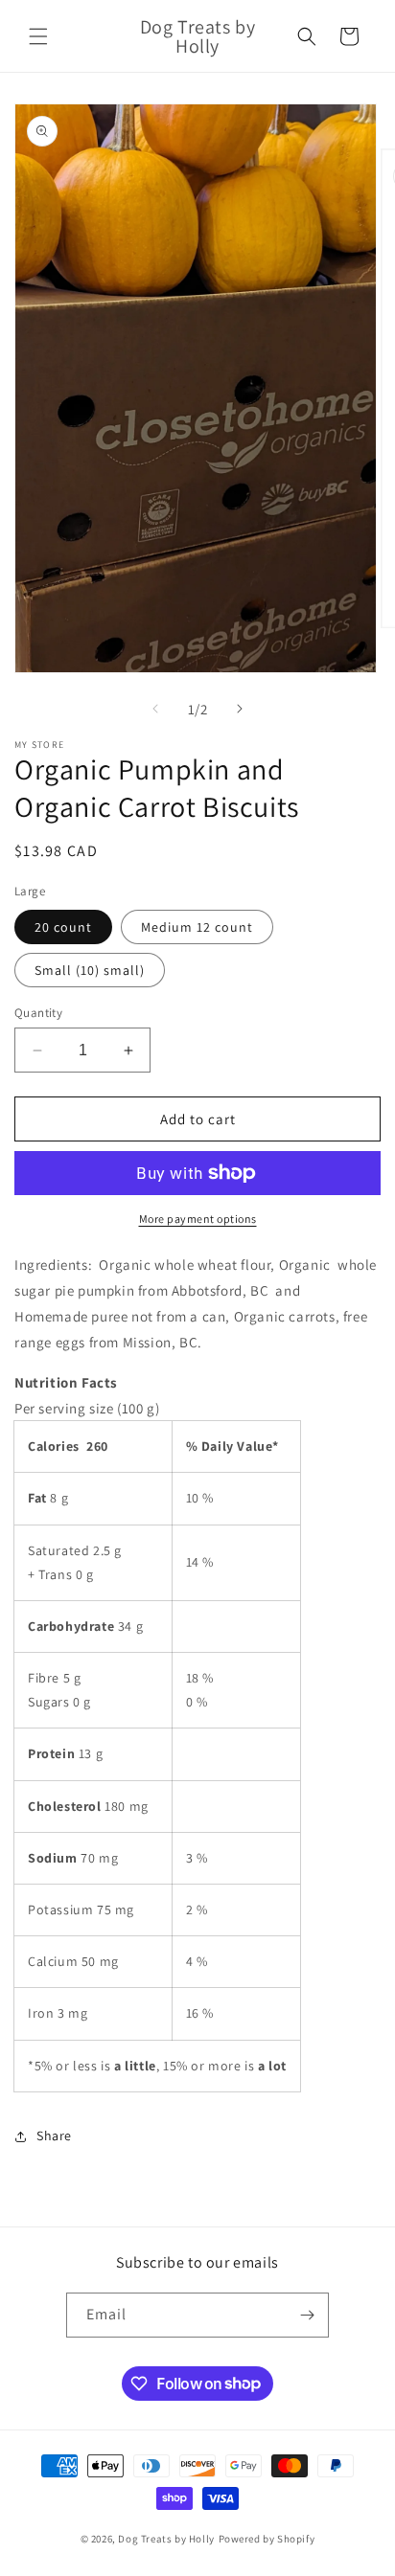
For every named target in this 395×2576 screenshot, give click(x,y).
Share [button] (54, 2135)
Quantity (38, 1013)
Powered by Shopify (267, 2539)
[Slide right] (240, 709)
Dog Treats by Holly (166, 2539)
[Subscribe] (307, 2315)
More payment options (198, 1219)
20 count (63, 927)
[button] (38, 36)
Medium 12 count (197, 927)
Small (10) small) (90, 970)
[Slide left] (155, 709)
